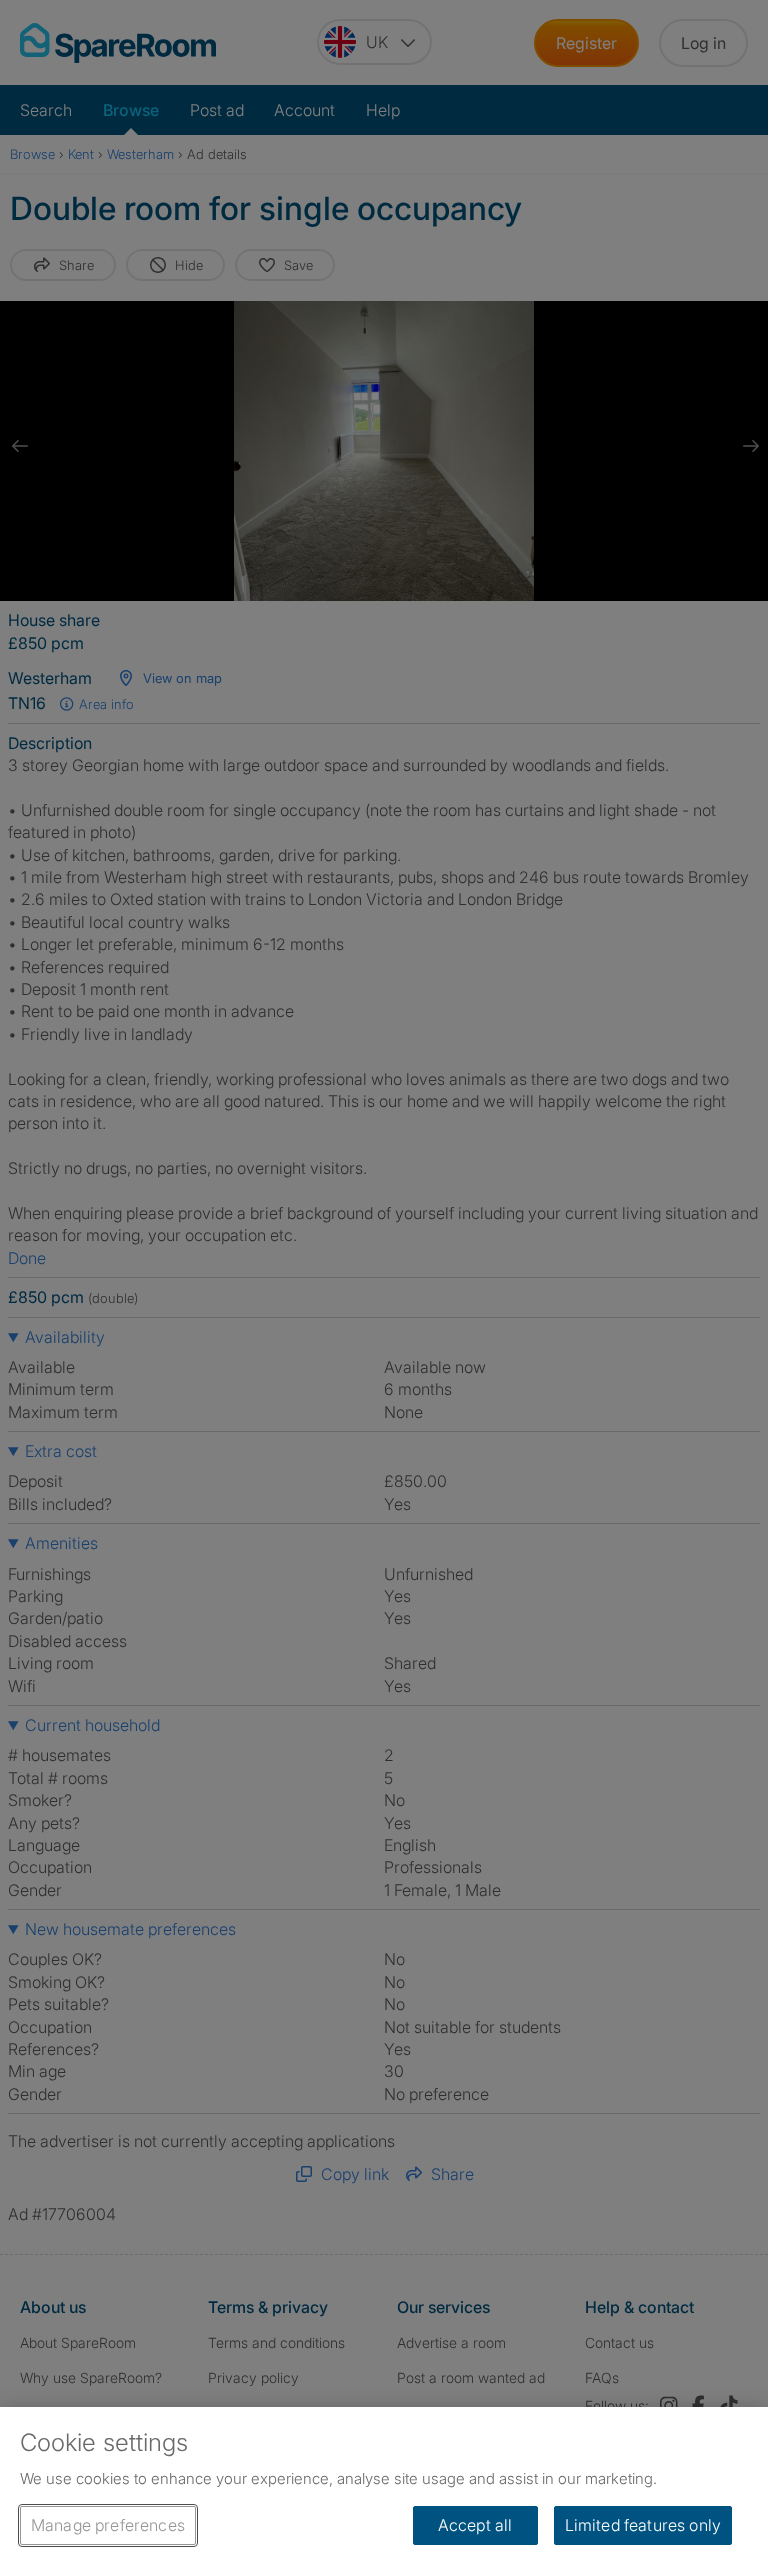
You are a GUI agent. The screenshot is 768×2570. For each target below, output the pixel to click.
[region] (384, 2488)
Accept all (475, 2525)
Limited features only (643, 2525)
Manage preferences (108, 2525)
